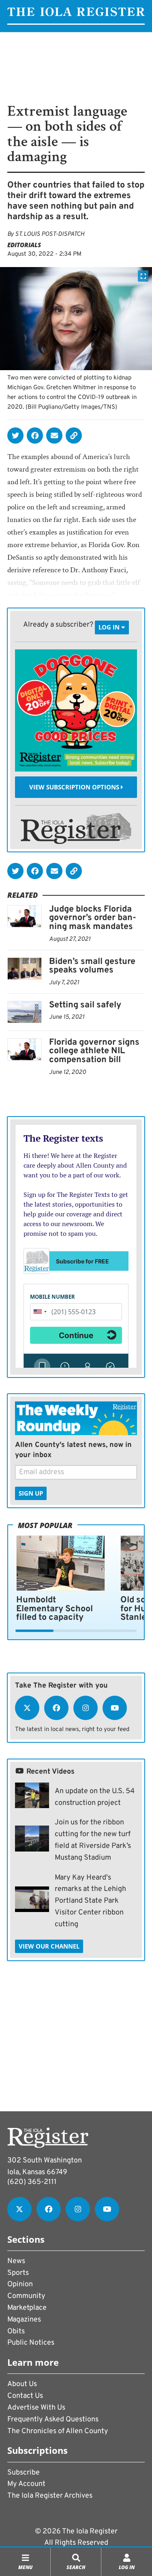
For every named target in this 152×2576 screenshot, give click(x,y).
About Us (22, 2384)
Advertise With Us (36, 2408)
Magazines (24, 2320)
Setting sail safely (85, 1005)
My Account (26, 2484)
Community (26, 2296)
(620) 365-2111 (32, 2182)
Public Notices (31, 2343)
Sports (18, 2273)
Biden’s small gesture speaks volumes (92, 966)
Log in (110, 627)
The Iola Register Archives (50, 2496)
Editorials (24, 245)
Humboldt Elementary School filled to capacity (55, 1609)
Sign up (31, 1493)
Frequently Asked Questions (53, 2420)
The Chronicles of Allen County (58, 2431)
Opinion (20, 2284)
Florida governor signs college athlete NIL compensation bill (94, 1051)
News (16, 2261)
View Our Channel (49, 1946)
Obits (16, 2331)
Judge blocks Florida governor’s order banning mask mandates (93, 918)
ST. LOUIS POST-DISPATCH (50, 234)
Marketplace (27, 2308)
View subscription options (75, 787)
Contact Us (25, 2396)
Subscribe (24, 2473)
